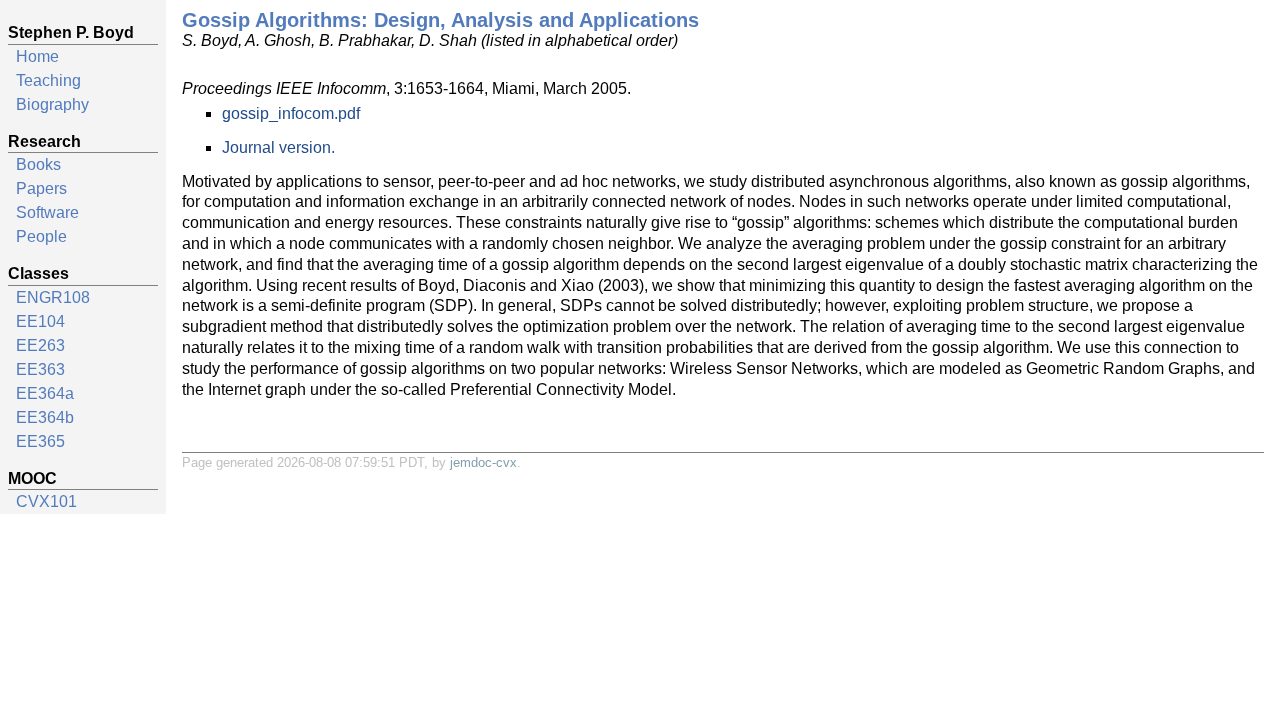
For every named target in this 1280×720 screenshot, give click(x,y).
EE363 (40, 369)
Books (38, 164)
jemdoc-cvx (483, 462)
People (41, 236)
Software (47, 212)
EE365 (40, 441)
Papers (41, 188)
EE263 (40, 345)
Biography (52, 104)
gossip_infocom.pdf (291, 113)
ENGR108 (53, 297)
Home (37, 56)
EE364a (45, 393)
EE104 (40, 321)
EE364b (45, 417)
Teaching (48, 80)
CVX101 (46, 501)
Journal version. (278, 147)
